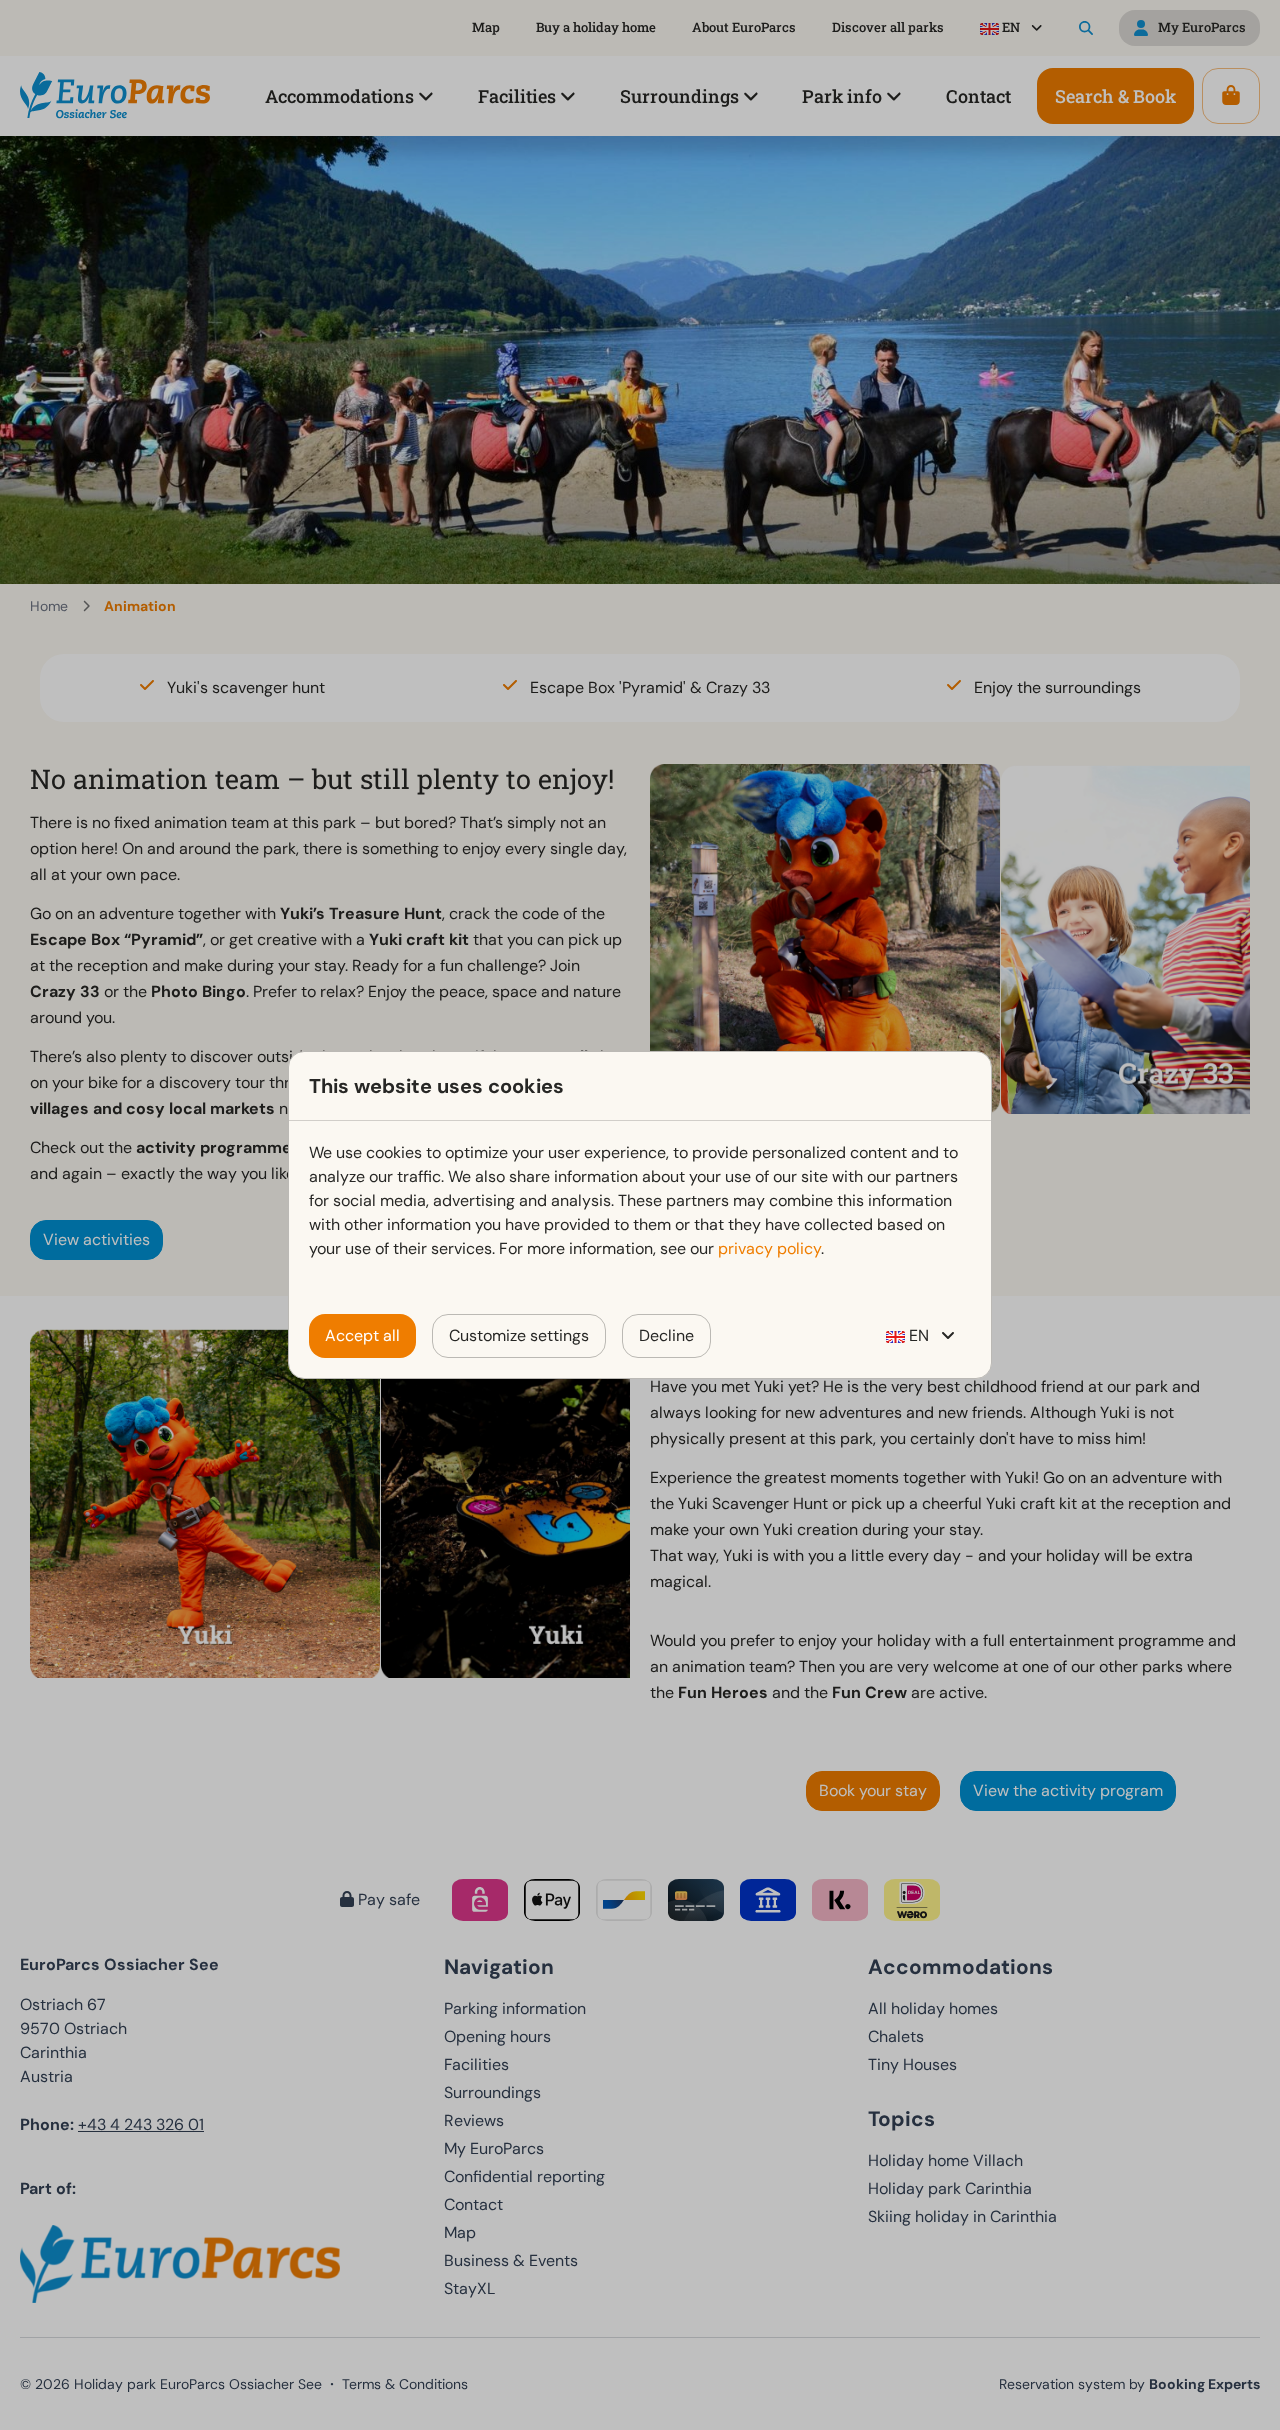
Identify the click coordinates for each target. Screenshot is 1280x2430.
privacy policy (769, 1248)
